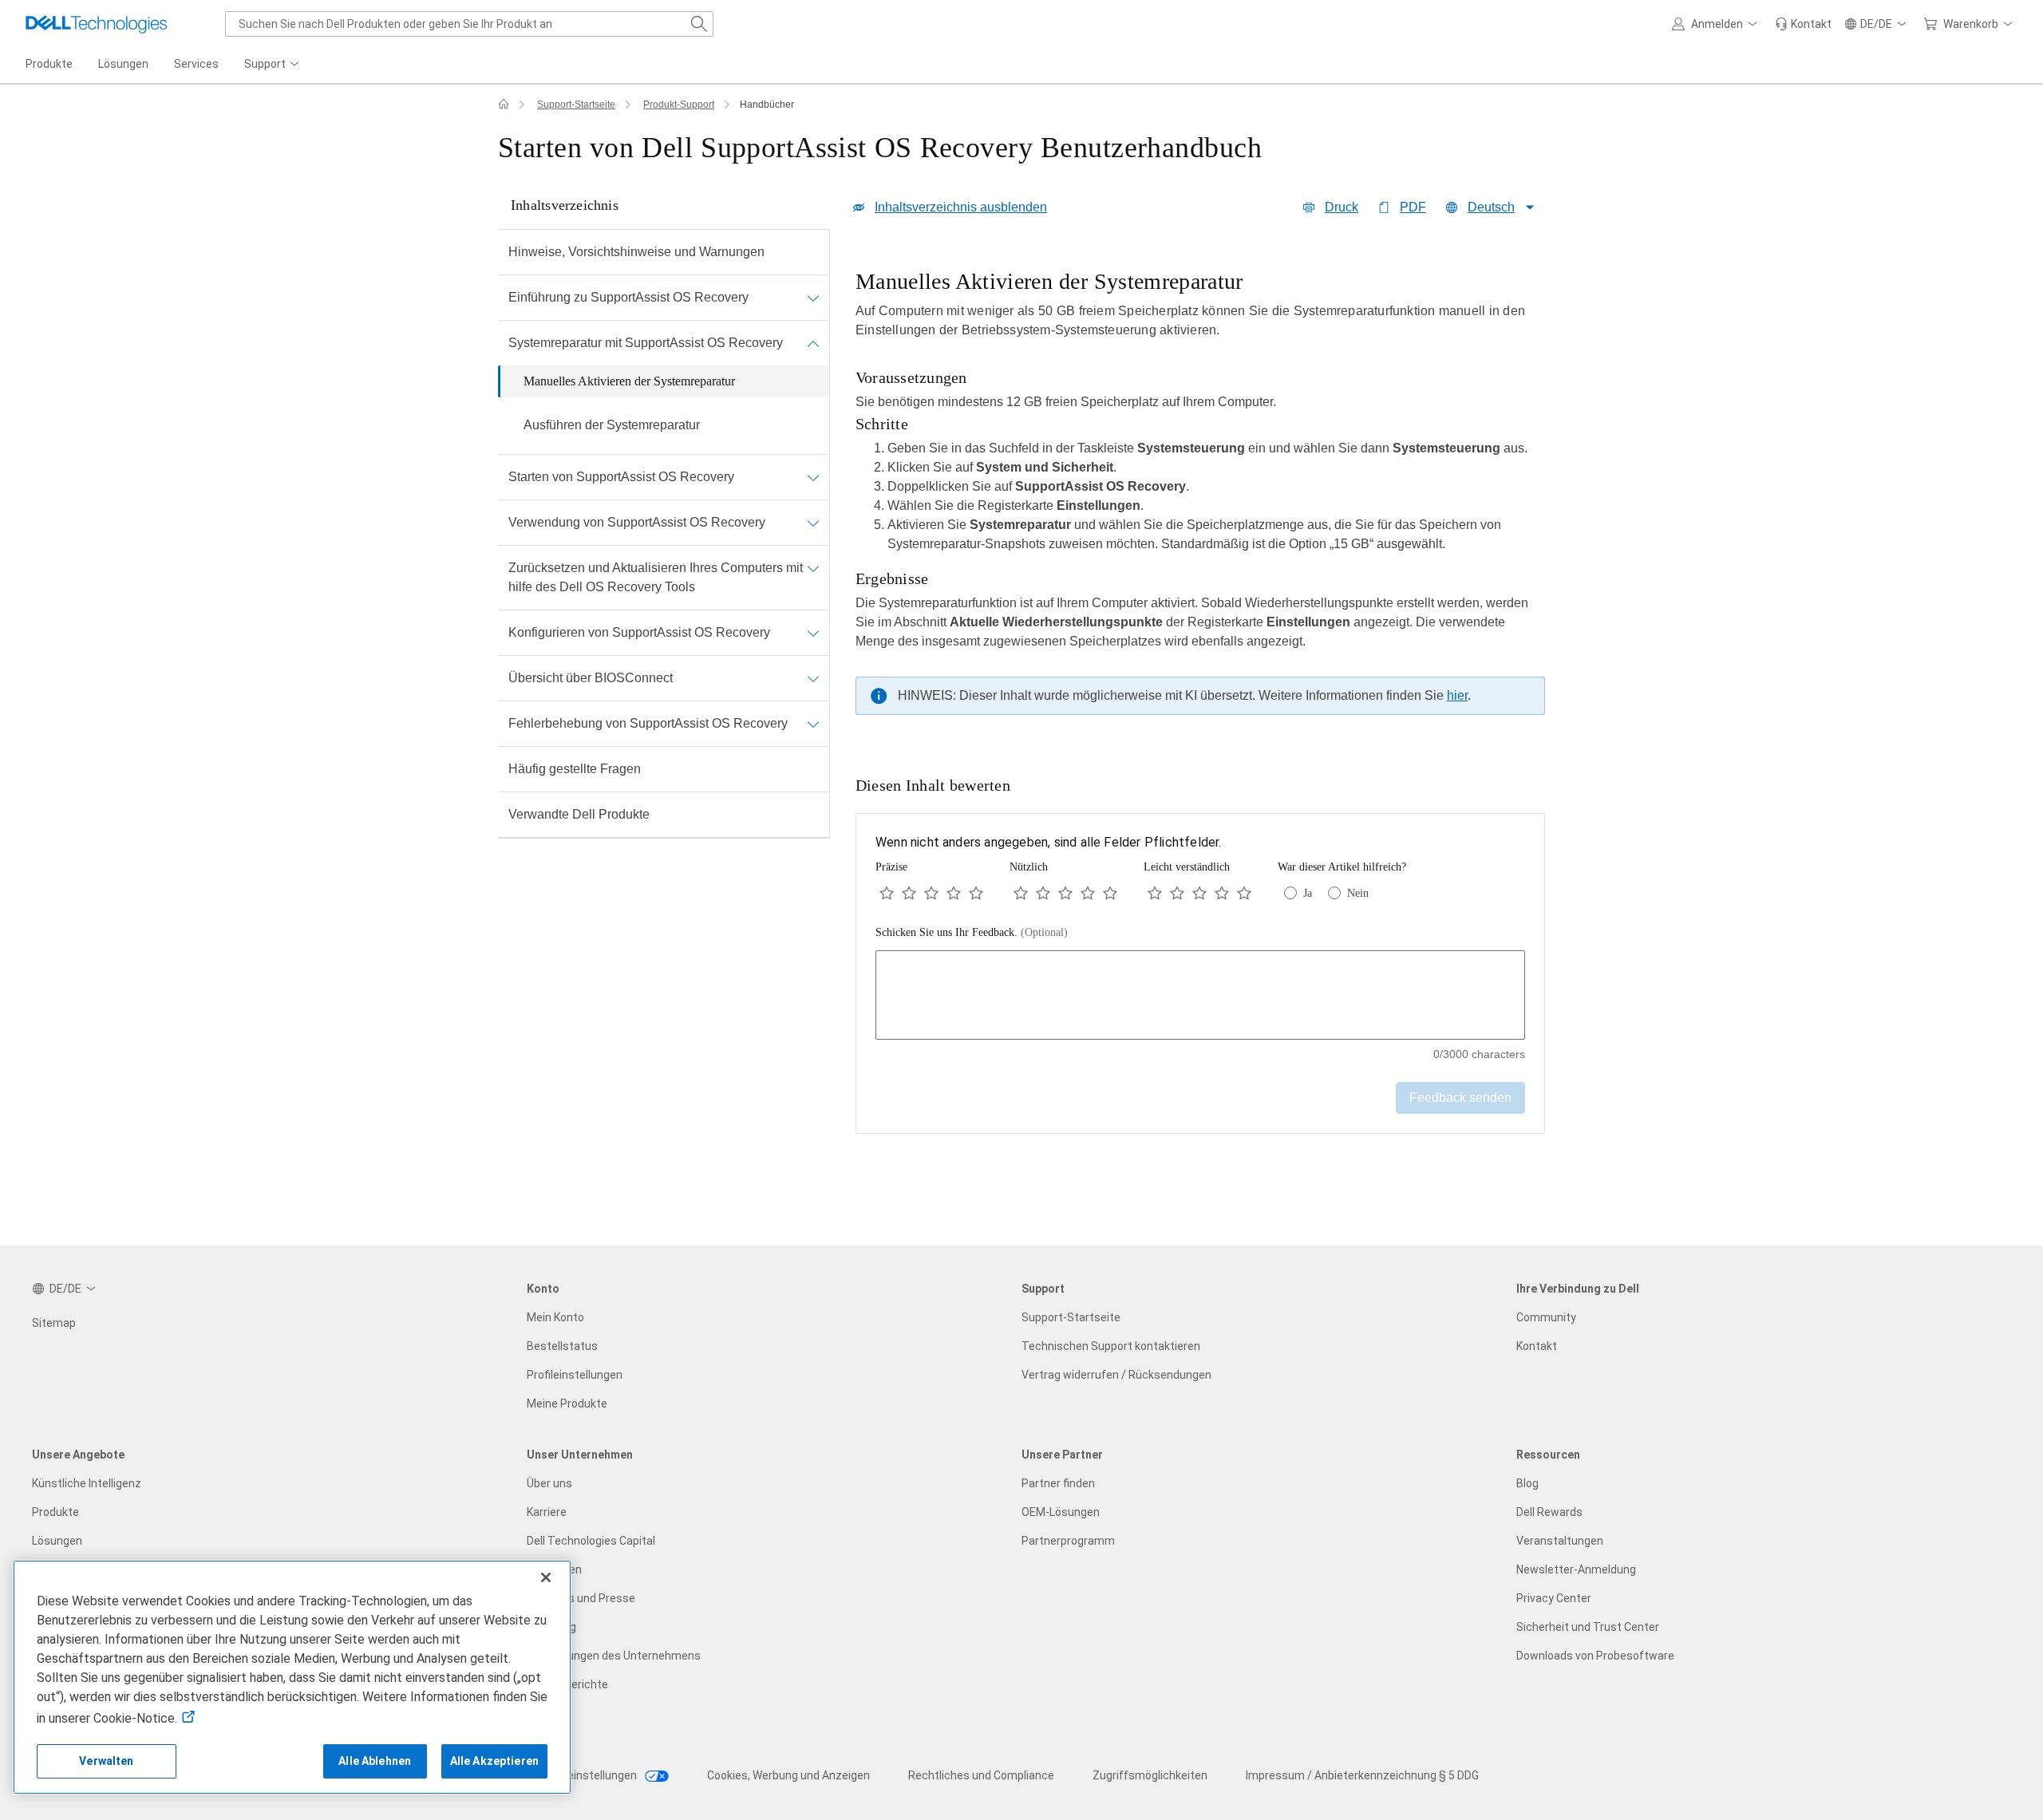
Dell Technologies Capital (591, 1541)
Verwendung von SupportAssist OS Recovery (637, 522)
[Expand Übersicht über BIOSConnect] (813, 678)
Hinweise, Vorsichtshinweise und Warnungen (636, 252)
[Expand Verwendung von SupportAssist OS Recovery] (813, 523)
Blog (1527, 1483)
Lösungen (57, 1541)
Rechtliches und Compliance (981, 1775)
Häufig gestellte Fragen (575, 769)
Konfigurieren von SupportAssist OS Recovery (639, 632)
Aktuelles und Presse (581, 1598)
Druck (1342, 207)
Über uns (549, 1483)
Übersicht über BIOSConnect (591, 678)
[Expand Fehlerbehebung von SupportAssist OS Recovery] (813, 724)
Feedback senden (1460, 1098)
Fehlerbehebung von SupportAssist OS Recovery (648, 723)
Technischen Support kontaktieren (1111, 1346)
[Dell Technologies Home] (97, 24)
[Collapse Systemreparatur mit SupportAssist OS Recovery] (813, 343)
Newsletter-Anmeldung (1576, 1569)
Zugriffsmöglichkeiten (1150, 1775)
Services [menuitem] (196, 64)
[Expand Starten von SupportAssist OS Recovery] (813, 477)
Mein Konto (555, 1317)
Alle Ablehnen (375, 1761)
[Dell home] (504, 105)
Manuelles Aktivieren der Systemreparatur (629, 381)
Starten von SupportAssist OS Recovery (621, 477)
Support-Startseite (576, 105)
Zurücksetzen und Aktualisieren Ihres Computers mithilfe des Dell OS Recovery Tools (656, 577)
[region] (1200, 496)
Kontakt (1537, 1346)
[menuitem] (273, 65)
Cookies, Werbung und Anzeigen (788, 1775)
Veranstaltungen (1560, 1541)
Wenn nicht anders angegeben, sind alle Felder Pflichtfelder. (1049, 842)
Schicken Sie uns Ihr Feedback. (972, 932)
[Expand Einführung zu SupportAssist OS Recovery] (813, 298)
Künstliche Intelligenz (87, 1483)
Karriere (547, 1512)
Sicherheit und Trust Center (1588, 1627)
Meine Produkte (567, 1403)
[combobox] (469, 24)
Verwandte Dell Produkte (579, 814)
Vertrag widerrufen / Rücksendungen (1116, 1375)
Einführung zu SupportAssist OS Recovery (628, 297)
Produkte (55, 1512)
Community (1546, 1317)
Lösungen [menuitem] (123, 64)
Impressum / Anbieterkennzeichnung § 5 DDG (1362, 1775)
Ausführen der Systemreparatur (612, 425)
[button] (1717, 24)
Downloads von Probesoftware (1595, 1656)
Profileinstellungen (575, 1375)
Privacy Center (1554, 1598)
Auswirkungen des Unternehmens (614, 1656)
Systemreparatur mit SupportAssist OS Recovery (646, 343)
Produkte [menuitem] (49, 64)
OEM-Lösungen (1061, 1512)
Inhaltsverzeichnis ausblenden (961, 207)
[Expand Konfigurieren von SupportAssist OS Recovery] (813, 633)
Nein (1358, 893)
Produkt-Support (679, 105)
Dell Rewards (1549, 1512)
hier (1457, 695)
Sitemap (54, 1323)
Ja (1308, 893)
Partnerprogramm (1068, 1541)
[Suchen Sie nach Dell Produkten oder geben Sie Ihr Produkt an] (699, 24)
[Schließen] (546, 1577)
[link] (1803, 24)
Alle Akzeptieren (494, 1761)
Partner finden (1058, 1483)
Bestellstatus (562, 1346)
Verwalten (106, 1761)
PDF (1413, 207)
